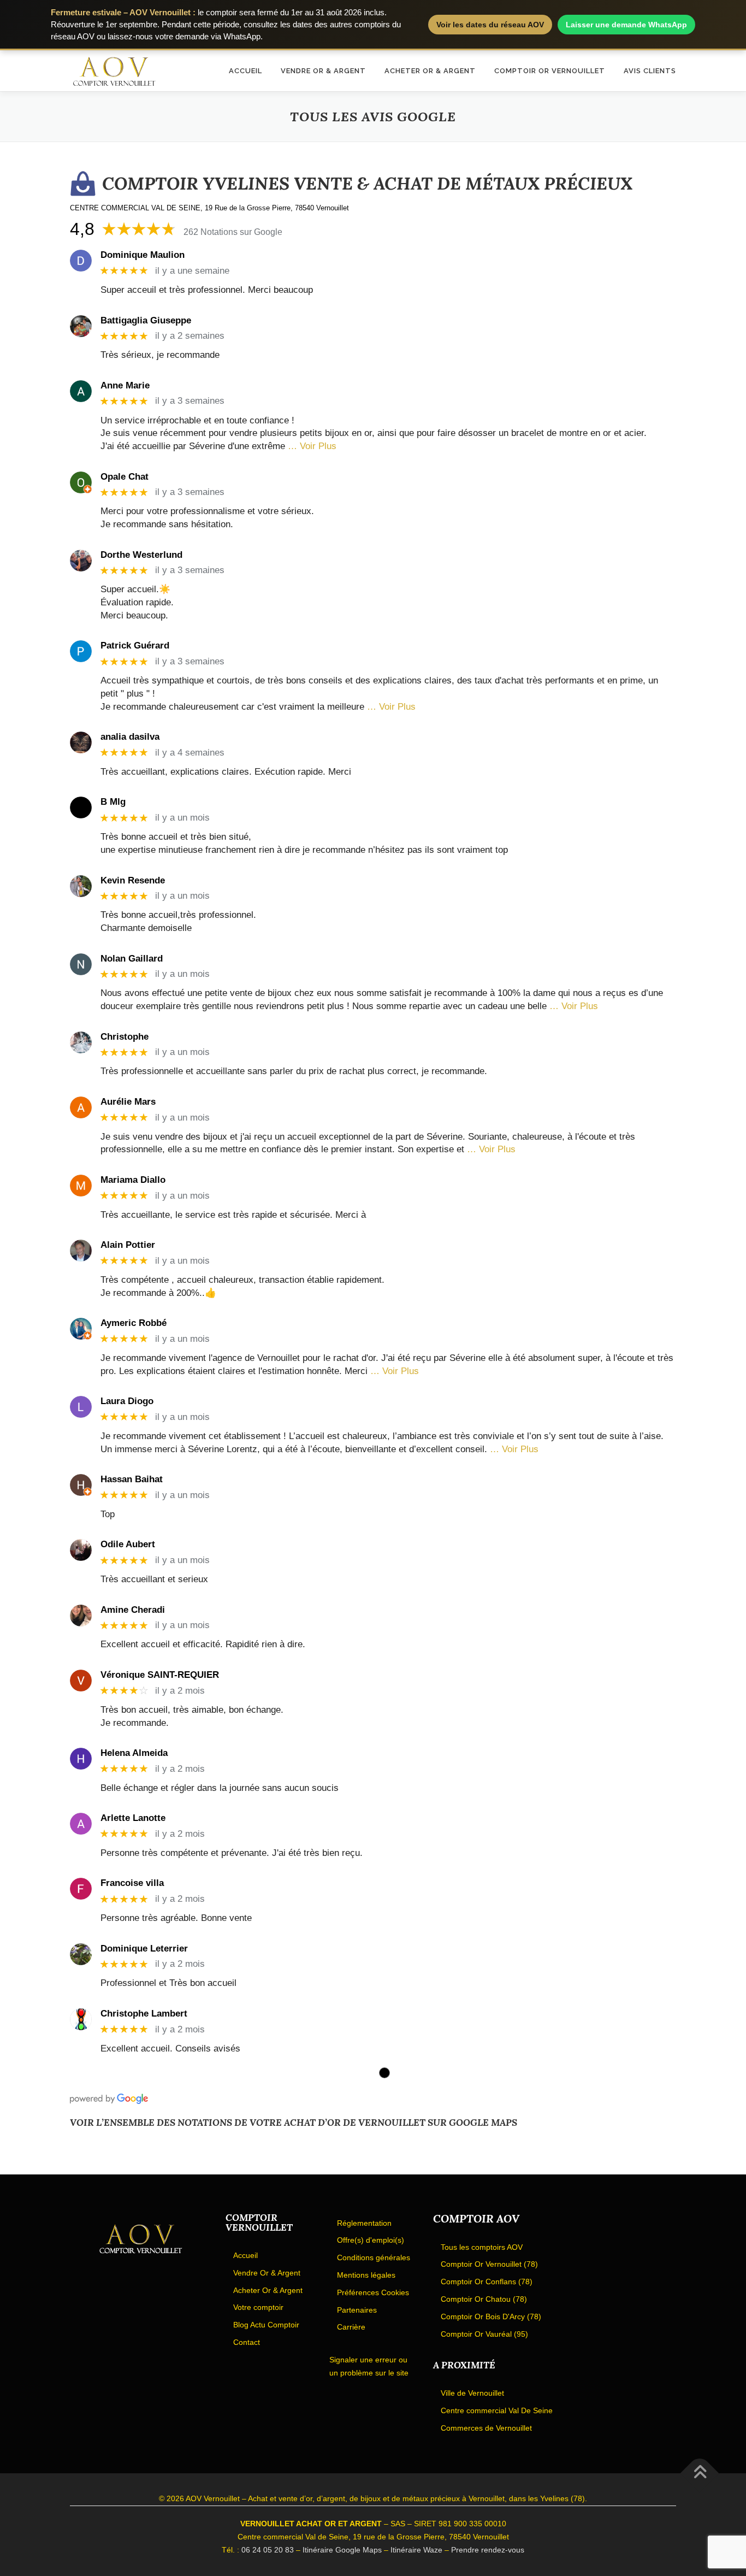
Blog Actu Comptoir (266, 2325)
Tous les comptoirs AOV (482, 2247)
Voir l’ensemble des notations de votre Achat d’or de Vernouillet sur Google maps (294, 2123)
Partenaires (357, 2310)
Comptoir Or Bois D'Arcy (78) (491, 2316)
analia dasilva (130, 737)
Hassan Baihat (132, 1479)
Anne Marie (125, 385)
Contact (247, 2342)
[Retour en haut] (700, 2474)
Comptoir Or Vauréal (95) (484, 2334)
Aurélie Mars (128, 1102)
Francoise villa (132, 1883)
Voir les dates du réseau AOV (490, 25)
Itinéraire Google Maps (342, 2550)
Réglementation (364, 2223)
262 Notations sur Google (233, 232)
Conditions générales (374, 2257)
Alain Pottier (128, 1245)
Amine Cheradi (133, 1610)
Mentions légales (366, 2275)
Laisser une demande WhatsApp (626, 25)
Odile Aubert (128, 1544)
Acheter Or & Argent (430, 71)
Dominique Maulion (143, 255)
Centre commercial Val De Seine (497, 2410)
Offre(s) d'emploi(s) (371, 2240)
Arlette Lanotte (133, 1818)
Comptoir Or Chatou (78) (484, 2299)
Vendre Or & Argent (323, 71)
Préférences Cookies (373, 2292)
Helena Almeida (134, 1753)
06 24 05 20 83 (268, 2550)
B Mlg (113, 802)
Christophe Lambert (144, 2014)
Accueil (245, 71)
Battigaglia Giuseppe (146, 320)
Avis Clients (650, 71)
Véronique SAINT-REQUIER (160, 1675)
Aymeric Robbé (134, 1323)
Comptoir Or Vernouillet (550, 71)
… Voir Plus (312, 446)
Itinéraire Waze (416, 2550)
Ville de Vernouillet (472, 2393)
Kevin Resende (133, 880)
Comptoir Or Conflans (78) (487, 2282)
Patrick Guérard (135, 646)
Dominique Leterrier (144, 1949)
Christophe (125, 1037)
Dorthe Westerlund (141, 555)
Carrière (351, 2327)
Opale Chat (125, 477)
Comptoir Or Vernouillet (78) (489, 2264)
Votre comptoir (258, 2307)
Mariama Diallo (133, 1180)
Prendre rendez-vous (488, 2550)
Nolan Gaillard (132, 959)
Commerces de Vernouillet (486, 2428)
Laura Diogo (127, 1401)
